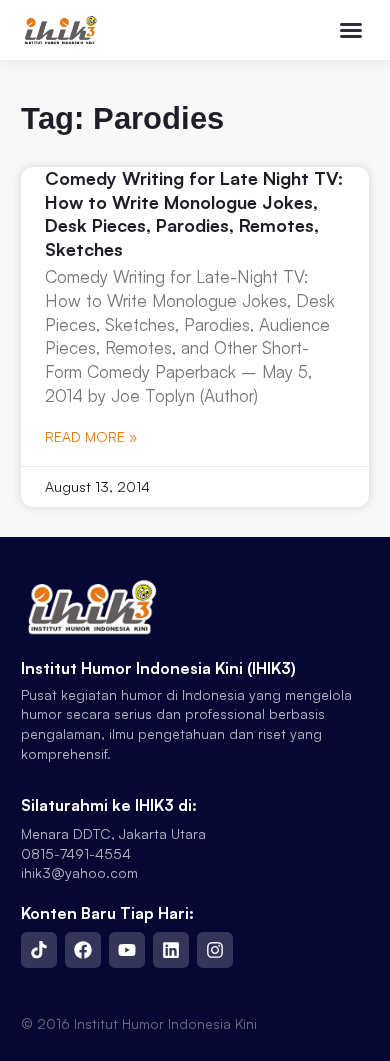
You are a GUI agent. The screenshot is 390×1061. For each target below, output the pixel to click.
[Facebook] (83, 950)
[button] (351, 30)
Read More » (91, 436)
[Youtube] (127, 950)
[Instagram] (215, 950)
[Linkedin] (171, 950)
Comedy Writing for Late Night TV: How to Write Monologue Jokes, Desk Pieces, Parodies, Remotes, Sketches (194, 213)
